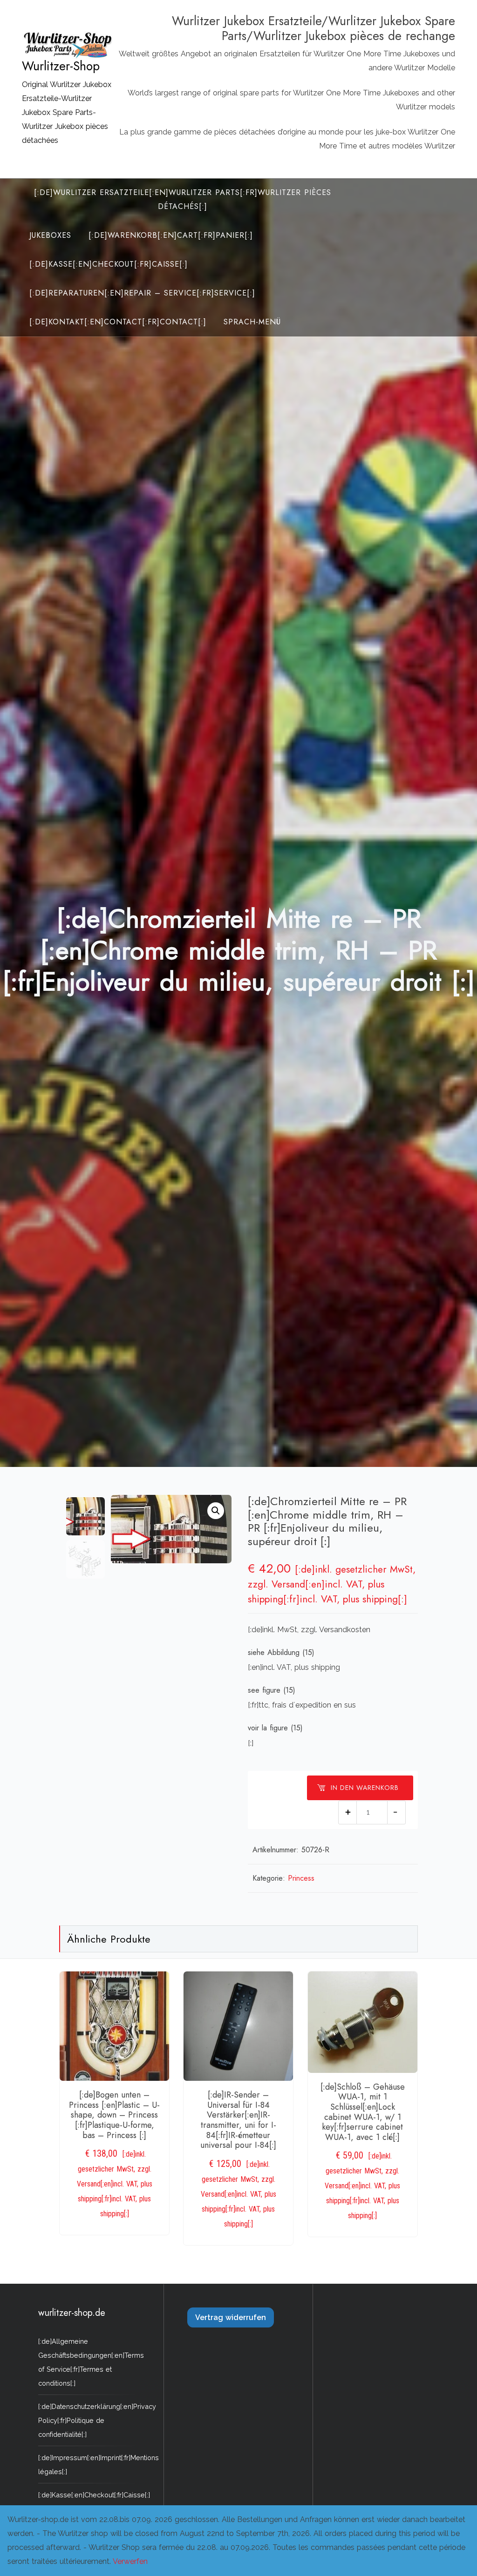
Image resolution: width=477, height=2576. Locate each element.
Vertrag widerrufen (231, 2317)
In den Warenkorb (365, 1788)
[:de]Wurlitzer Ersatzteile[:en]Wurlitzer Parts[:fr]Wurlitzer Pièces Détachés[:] (183, 199)
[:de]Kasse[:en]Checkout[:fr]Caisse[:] (109, 264)
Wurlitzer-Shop (61, 66)
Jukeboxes (50, 235)
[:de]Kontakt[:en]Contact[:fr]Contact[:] (118, 322)
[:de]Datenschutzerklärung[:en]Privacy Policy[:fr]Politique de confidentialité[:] (97, 2420)
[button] (216, 1511)
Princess (301, 1878)
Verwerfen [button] (130, 2561)
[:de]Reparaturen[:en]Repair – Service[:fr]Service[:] (142, 293)
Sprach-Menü (252, 322)
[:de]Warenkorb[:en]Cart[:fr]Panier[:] (171, 235)
